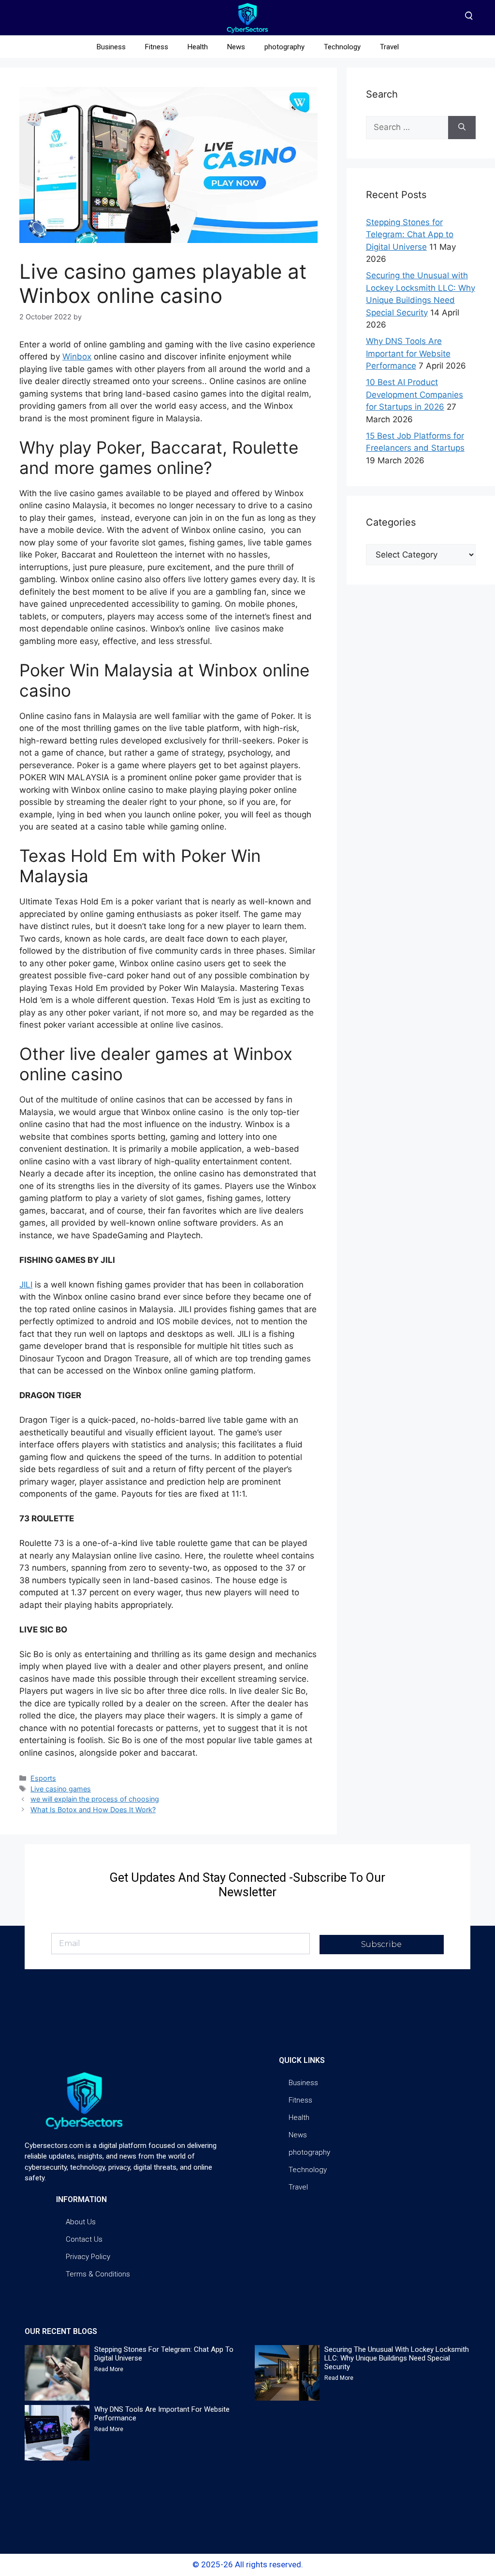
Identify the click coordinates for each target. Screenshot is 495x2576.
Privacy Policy (88, 2257)
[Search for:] (407, 128)
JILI (26, 1285)
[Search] (462, 128)
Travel (389, 47)
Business (111, 47)
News (236, 47)
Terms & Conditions (98, 2274)
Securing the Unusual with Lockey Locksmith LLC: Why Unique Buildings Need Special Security (397, 2358)
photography (284, 47)
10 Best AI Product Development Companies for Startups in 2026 (415, 394)
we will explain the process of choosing (95, 1799)
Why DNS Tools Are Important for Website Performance (408, 353)
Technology (342, 47)
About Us (81, 2222)
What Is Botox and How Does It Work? (93, 1810)
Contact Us (84, 2239)
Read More (109, 2369)
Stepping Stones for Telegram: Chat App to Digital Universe (410, 235)
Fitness (157, 47)
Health (198, 47)
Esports (43, 1778)
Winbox (77, 357)
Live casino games (61, 1789)
